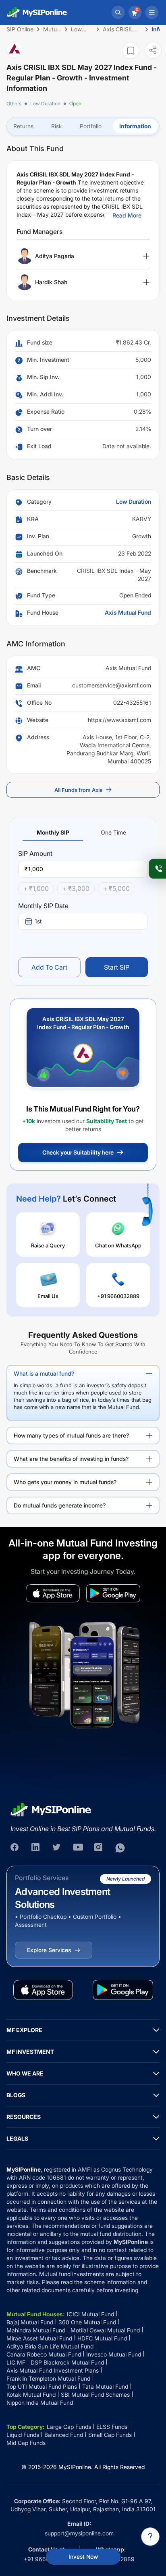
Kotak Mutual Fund (31, 2394)
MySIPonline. (76, 2467)
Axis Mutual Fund (128, 612)
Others (14, 104)
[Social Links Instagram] (99, 1848)
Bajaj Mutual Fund (30, 2322)
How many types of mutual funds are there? (71, 1435)
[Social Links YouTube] (78, 1848)
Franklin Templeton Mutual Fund (48, 2378)
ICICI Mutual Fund (90, 2314)
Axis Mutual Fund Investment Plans (53, 2370)
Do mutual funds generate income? (60, 1505)
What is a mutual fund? (44, 1373)
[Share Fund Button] (153, 50)
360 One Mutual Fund (87, 2322)
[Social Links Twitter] (57, 1848)
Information (135, 126)
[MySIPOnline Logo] (37, 12)
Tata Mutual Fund (105, 2386)
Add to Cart (49, 967)
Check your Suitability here (78, 1152)
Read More (127, 215)
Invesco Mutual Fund (114, 2354)
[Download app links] (53, 1593)
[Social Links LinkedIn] (36, 1848)
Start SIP (117, 967)
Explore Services (49, 1950)
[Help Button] (150, 2537)
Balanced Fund (64, 2435)
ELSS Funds (112, 2427)
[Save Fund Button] (131, 50)
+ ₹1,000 (36, 888)
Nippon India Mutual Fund (40, 2403)
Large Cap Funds (69, 2427)
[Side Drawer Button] (152, 12)
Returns (23, 126)
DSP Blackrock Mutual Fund (67, 2362)
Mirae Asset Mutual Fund (39, 2338)
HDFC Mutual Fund (102, 2338)
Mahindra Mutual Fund (36, 2330)
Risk (57, 126)
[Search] (118, 12)
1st (38, 921)
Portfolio (91, 126)
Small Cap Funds (110, 2435)
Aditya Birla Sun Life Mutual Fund (50, 2346)
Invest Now (83, 2557)
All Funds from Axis (78, 790)
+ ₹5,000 (116, 888)
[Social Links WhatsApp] (120, 1848)
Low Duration (45, 104)
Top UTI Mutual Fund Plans (42, 2386)
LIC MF (16, 2362)
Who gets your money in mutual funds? (65, 1482)
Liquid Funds (23, 2435)
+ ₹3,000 (76, 888)
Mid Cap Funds (26, 2443)
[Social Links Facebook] (15, 1848)
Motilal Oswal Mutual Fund (105, 2330)
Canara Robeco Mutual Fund (44, 2354)
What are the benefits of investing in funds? (71, 1459)
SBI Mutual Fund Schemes (95, 2394)
